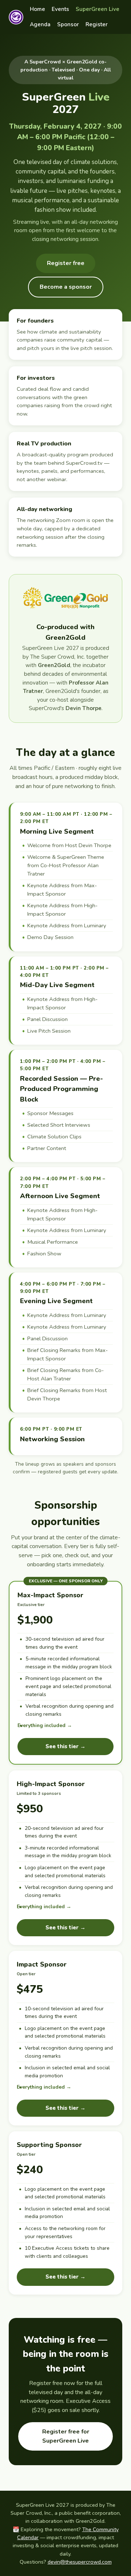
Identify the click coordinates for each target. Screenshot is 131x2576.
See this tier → (65, 1746)
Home (37, 9)
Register (97, 24)
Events (60, 9)
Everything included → (45, 1725)
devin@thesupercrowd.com (80, 2562)
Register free (66, 263)
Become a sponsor (66, 287)
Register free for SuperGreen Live (66, 2436)
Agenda (40, 24)
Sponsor (68, 24)
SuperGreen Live (98, 9)
